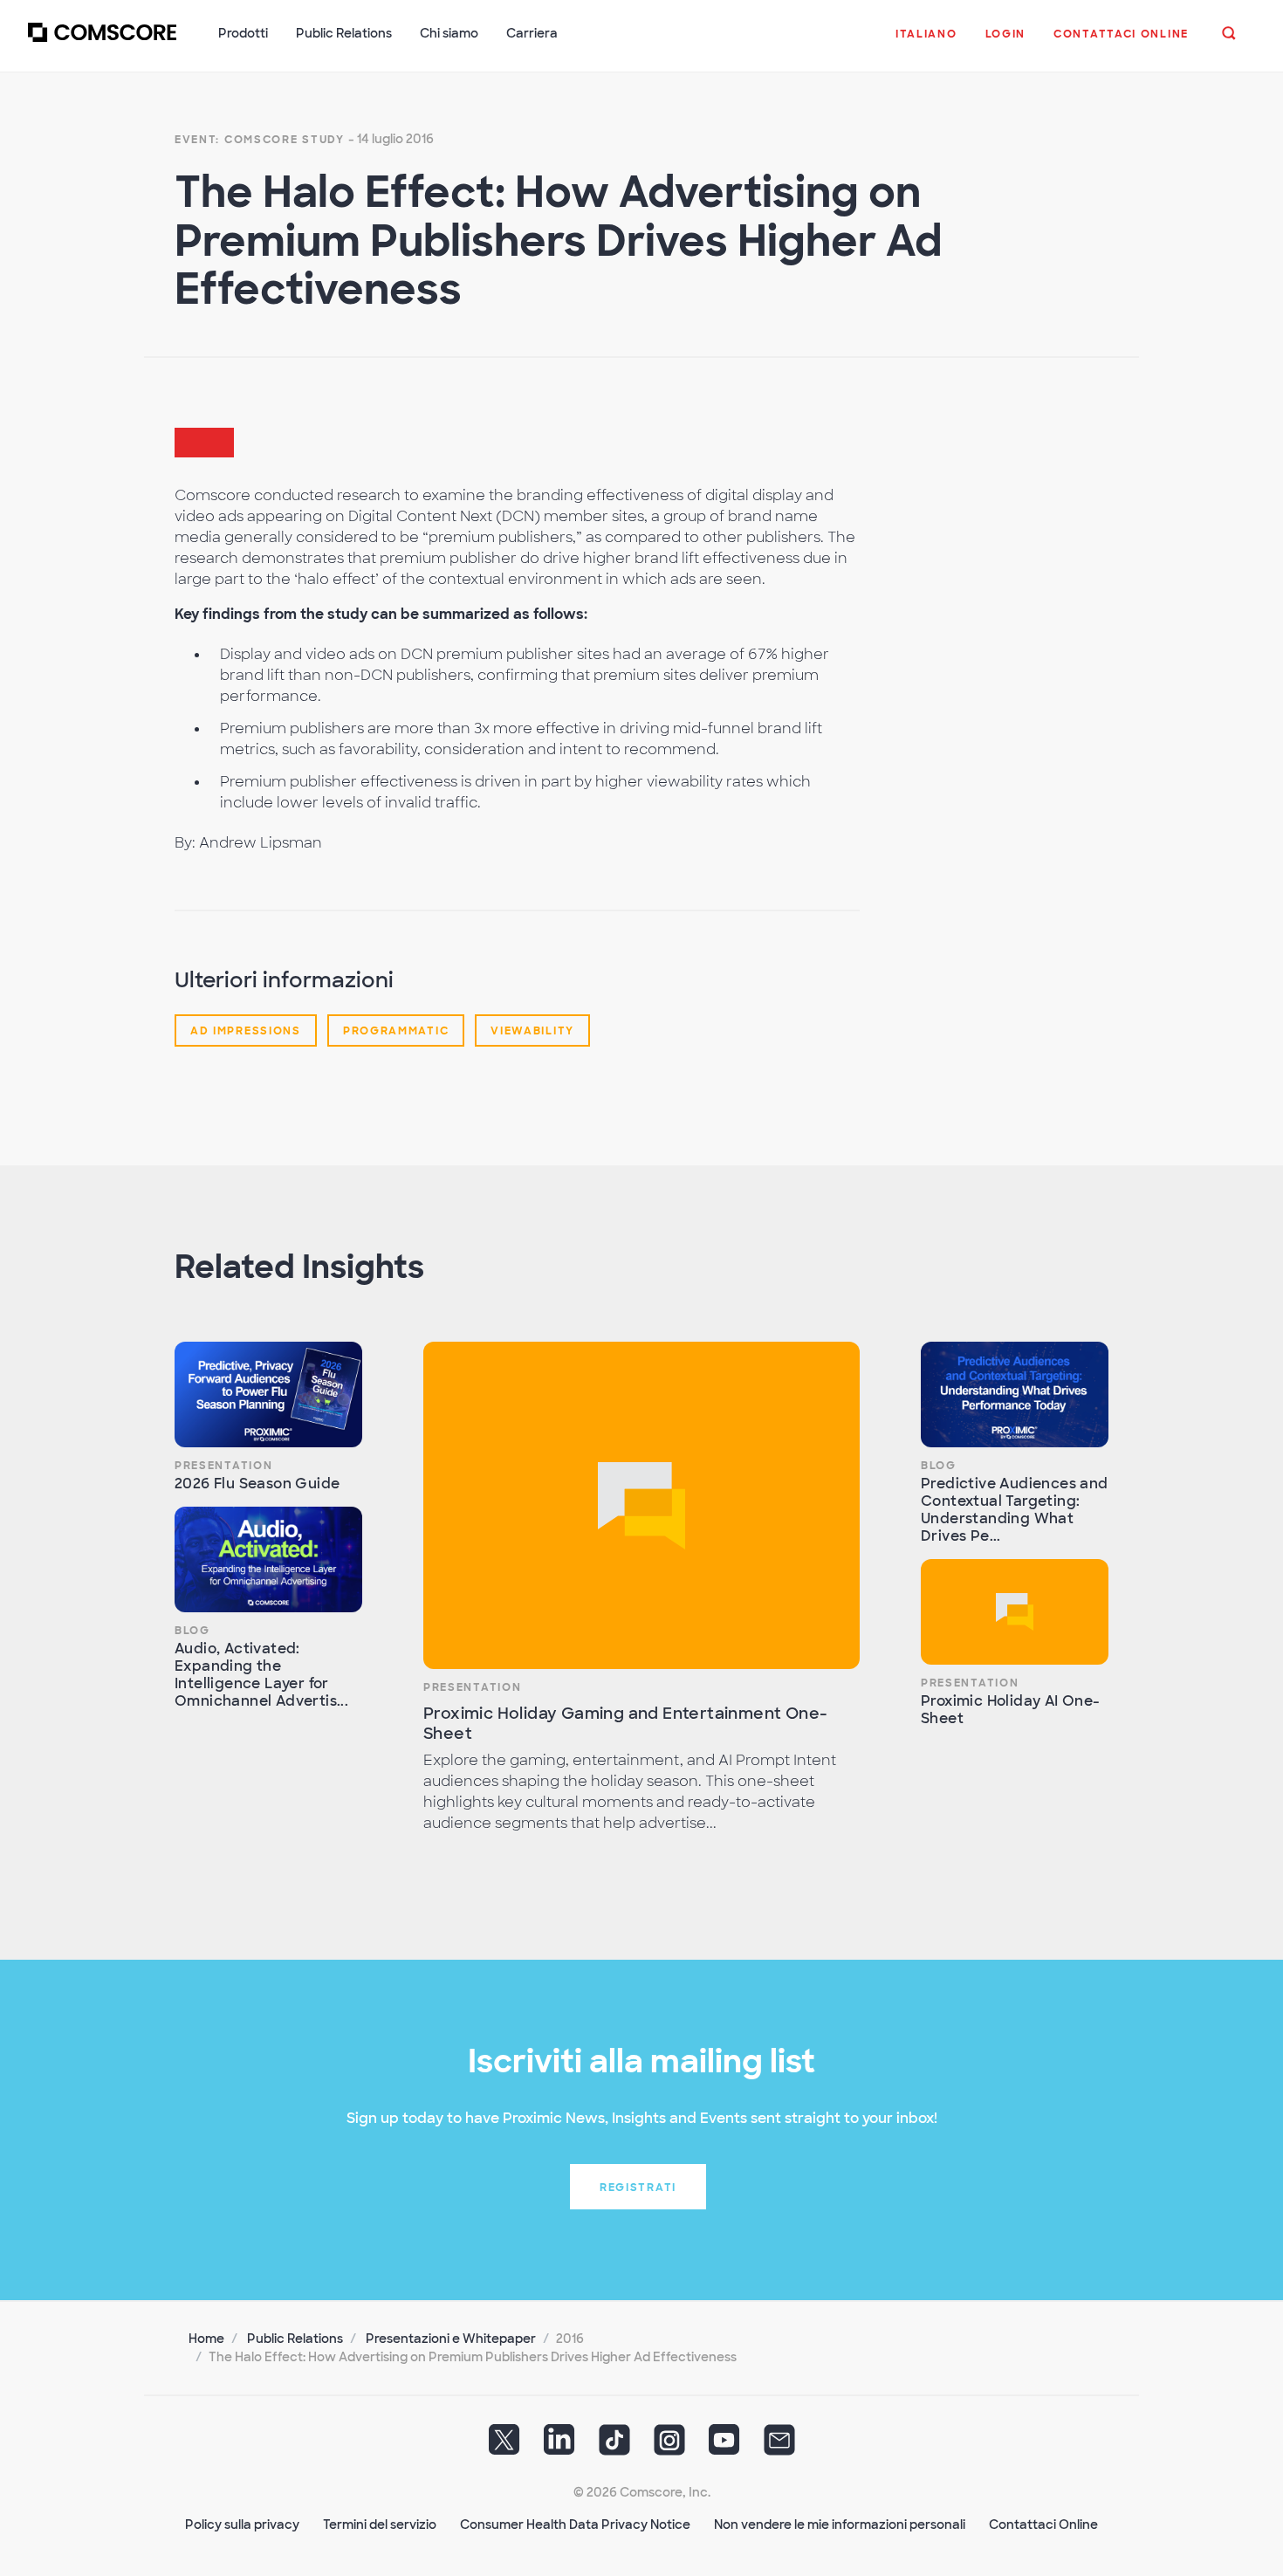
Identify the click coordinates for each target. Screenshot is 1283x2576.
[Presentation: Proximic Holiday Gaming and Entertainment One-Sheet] (641, 1505)
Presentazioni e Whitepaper (451, 2339)
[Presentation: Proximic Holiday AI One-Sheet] (1015, 1612)
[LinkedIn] (559, 2446)
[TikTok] (614, 2446)
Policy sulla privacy (242, 2524)
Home (206, 2339)
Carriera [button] (532, 33)
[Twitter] (504, 2446)
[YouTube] (724, 2446)
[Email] (779, 2446)
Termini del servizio (380, 2524)
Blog (192, 1631)
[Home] (102, 43)
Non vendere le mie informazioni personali (840, 2524)
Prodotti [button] (243, 33)
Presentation (223, 1466)
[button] (926, 43)
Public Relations (295, 2339)
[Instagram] (669, 2446)
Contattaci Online (1043, 2524)
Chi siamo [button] (449, 33)
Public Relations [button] (344, 33)
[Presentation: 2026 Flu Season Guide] (268, 1394)
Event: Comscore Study (260, 140)
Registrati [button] (638, 2188)
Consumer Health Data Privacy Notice (575, 2524)
